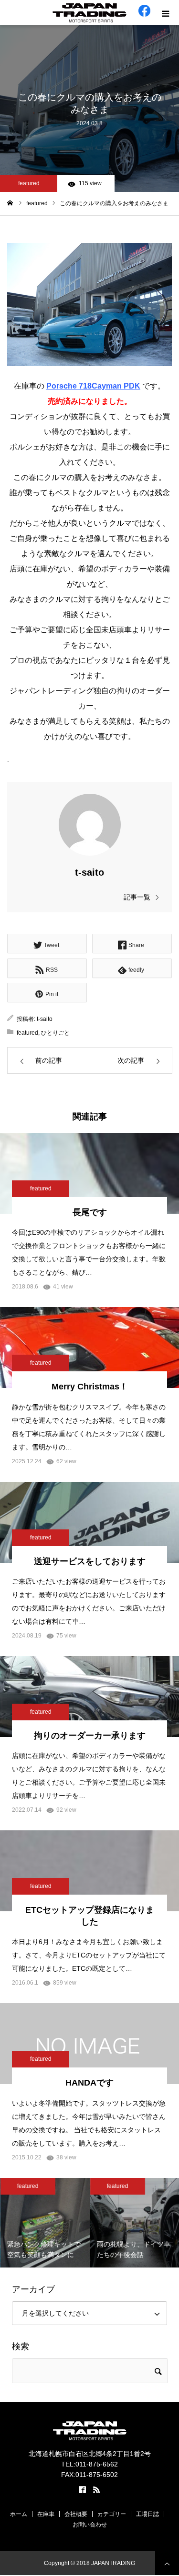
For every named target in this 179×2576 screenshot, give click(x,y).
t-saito (89, 872)
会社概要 (76, 2514)
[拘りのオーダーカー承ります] (89, 1697)
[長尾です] (89, 1173)
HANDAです (89, 2083)
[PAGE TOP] (167, 2563)
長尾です (90, 1212)
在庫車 (46, 2514)
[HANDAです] (89, 2044)
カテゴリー (112, 2514)
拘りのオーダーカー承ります (90, 1736)
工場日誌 (147, 2514)
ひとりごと (55, 1033)
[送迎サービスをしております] (89, 1522)
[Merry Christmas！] (89, 1348)
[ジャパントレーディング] (89, 13)
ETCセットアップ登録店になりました (90, 1916)
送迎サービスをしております (90, 1561)
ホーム (19, 2514)
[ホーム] (10, 203)
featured (29, 183)
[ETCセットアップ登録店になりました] (89, 1871)
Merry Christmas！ (90, 1387)
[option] (45, 2223)
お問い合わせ (90, 2525)
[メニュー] (166, 13)
